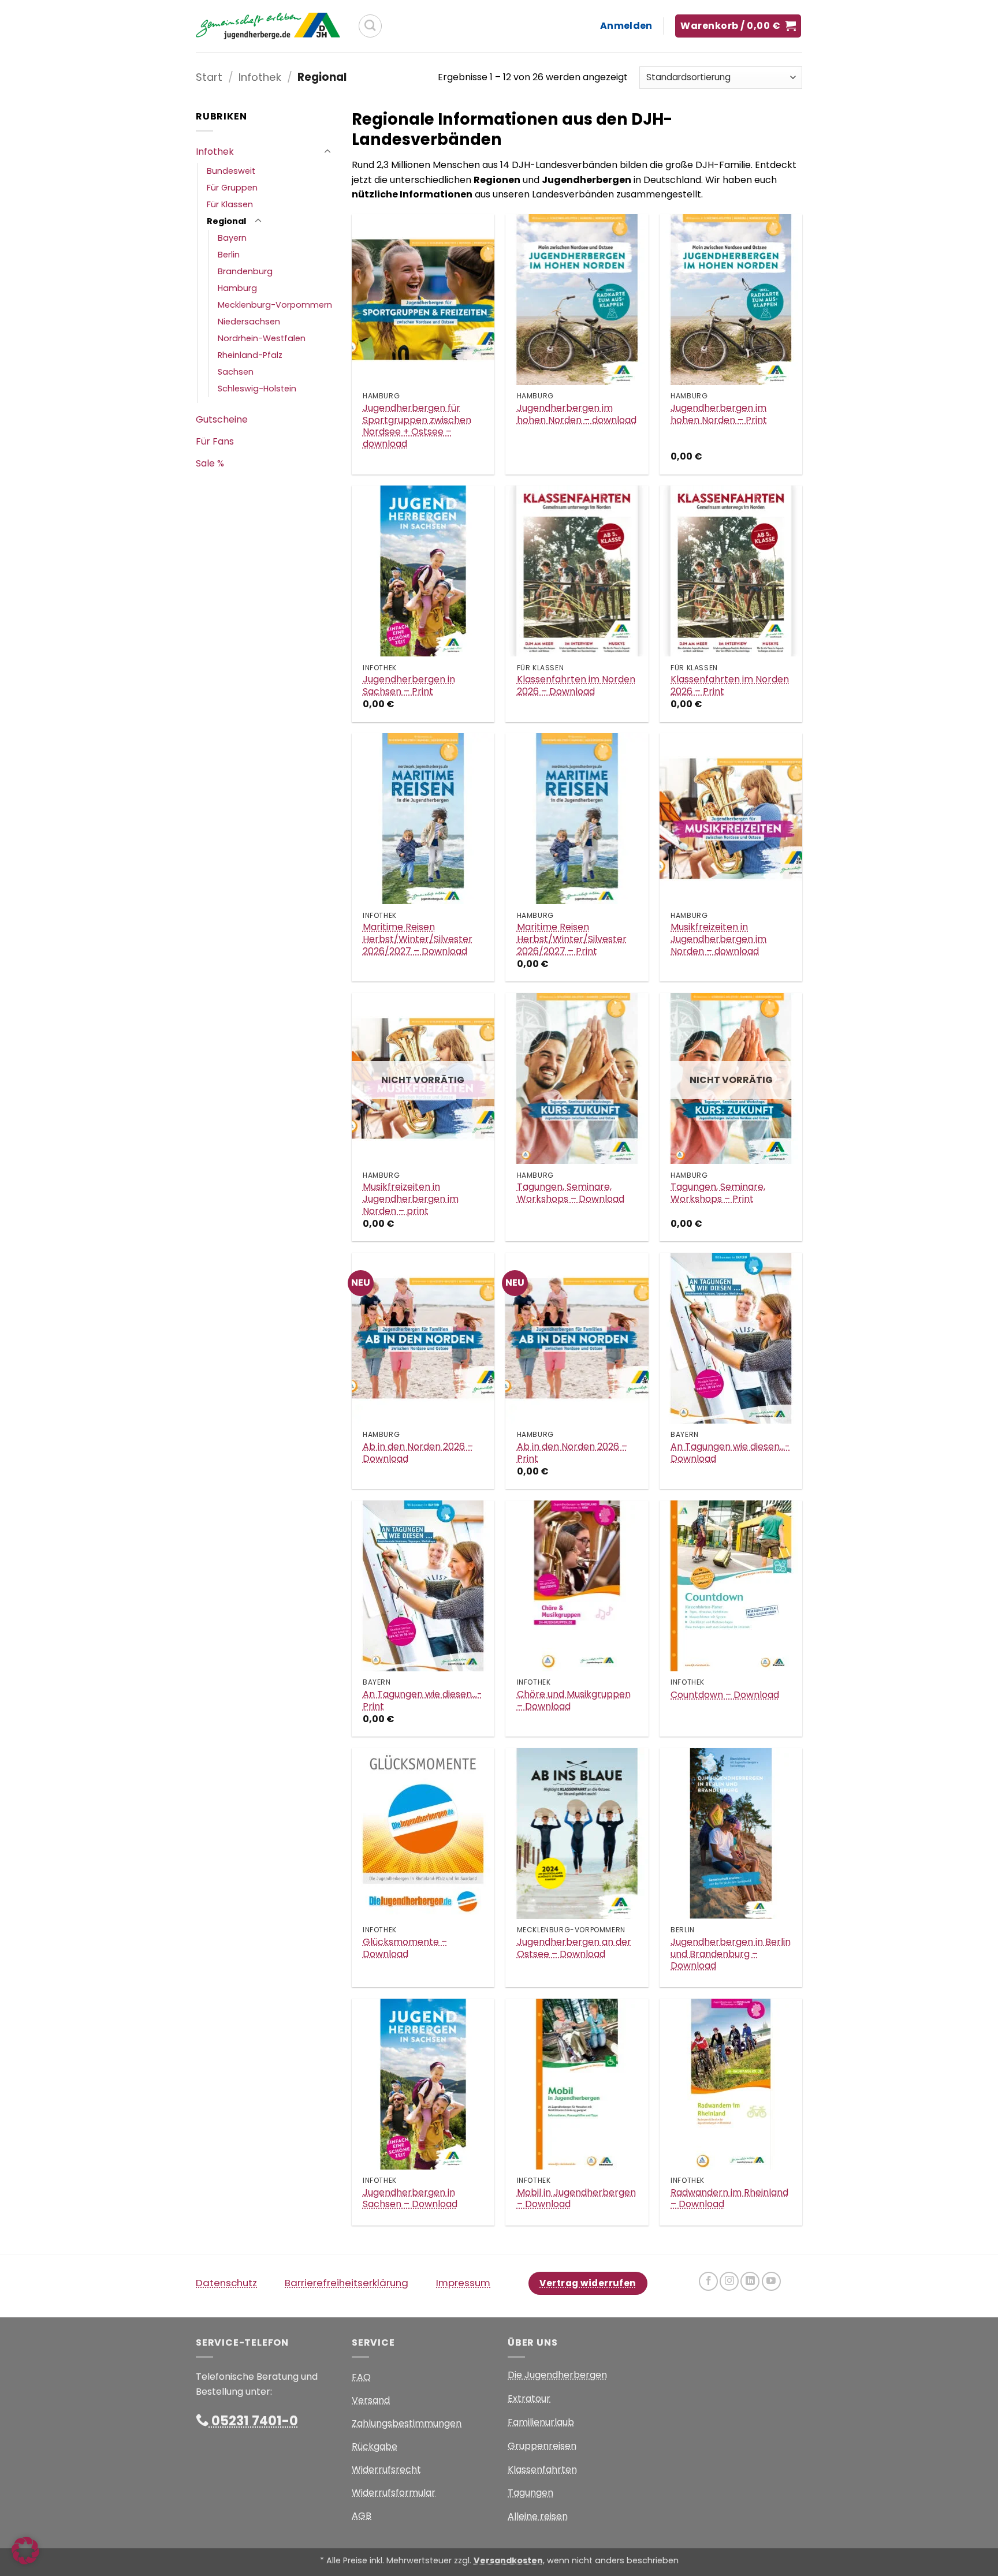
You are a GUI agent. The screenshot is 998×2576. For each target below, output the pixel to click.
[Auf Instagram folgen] (729, 2281)
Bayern (232, 238)
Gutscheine (222, 419)
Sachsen (236, 372)
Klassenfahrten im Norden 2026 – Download (576, 686)
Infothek (260, 77)
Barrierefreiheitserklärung (347, 2283)
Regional (226, 221)
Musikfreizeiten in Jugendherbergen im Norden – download (718, 939)
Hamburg (237, 288)
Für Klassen (230, 204)
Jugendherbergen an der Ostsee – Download (574, 1948)
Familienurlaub (541, 2422)
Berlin (229, 255)
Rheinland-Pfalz (250, 355)
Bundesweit (231, 171)
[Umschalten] (327, 152)
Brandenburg (245, 271)
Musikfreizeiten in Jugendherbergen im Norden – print (411, 1199)
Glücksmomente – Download (405, 1948)
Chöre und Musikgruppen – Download (574, 1701)
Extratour (529, 2398)
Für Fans (215, 441)
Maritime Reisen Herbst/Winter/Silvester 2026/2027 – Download (418, 939)
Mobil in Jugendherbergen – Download (576, 2199)
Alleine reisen (538, 2516)
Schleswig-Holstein (257, 389)
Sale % (210, 463)
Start (209, 77)
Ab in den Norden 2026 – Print (572, 1453)
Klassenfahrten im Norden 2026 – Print (730, 686)
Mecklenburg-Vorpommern (275, 305)
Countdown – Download (725, 1695)
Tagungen (530, 2493)
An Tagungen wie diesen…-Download (730, 1453)
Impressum (463, 2283)
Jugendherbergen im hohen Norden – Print (719, 415)
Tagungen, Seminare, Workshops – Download (571, 1193)
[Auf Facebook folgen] (708, 2281)
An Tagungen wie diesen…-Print (422, 1701)
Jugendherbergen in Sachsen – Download (410, 2199)
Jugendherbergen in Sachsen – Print (409, 686)
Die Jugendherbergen (557, 2375)
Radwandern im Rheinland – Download (729, 2199)
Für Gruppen (232, 188)
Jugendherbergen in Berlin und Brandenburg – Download (731, 1954)
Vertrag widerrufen (588, 2283)
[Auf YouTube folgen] (771, 2281)
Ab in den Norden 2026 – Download (418, 1453)
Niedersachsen (249, 322)
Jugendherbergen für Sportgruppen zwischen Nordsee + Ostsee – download (417, 426)
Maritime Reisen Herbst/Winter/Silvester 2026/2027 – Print (572, 939)
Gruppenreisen (542, 2446)
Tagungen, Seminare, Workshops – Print (718, 1193)
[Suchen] (370, 26)
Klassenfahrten (542, 2469)
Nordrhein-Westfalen (262, 338)
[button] (626, 26)
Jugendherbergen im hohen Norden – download (577, 415)
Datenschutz (226, 2283)
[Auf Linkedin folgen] (750, 2281)
